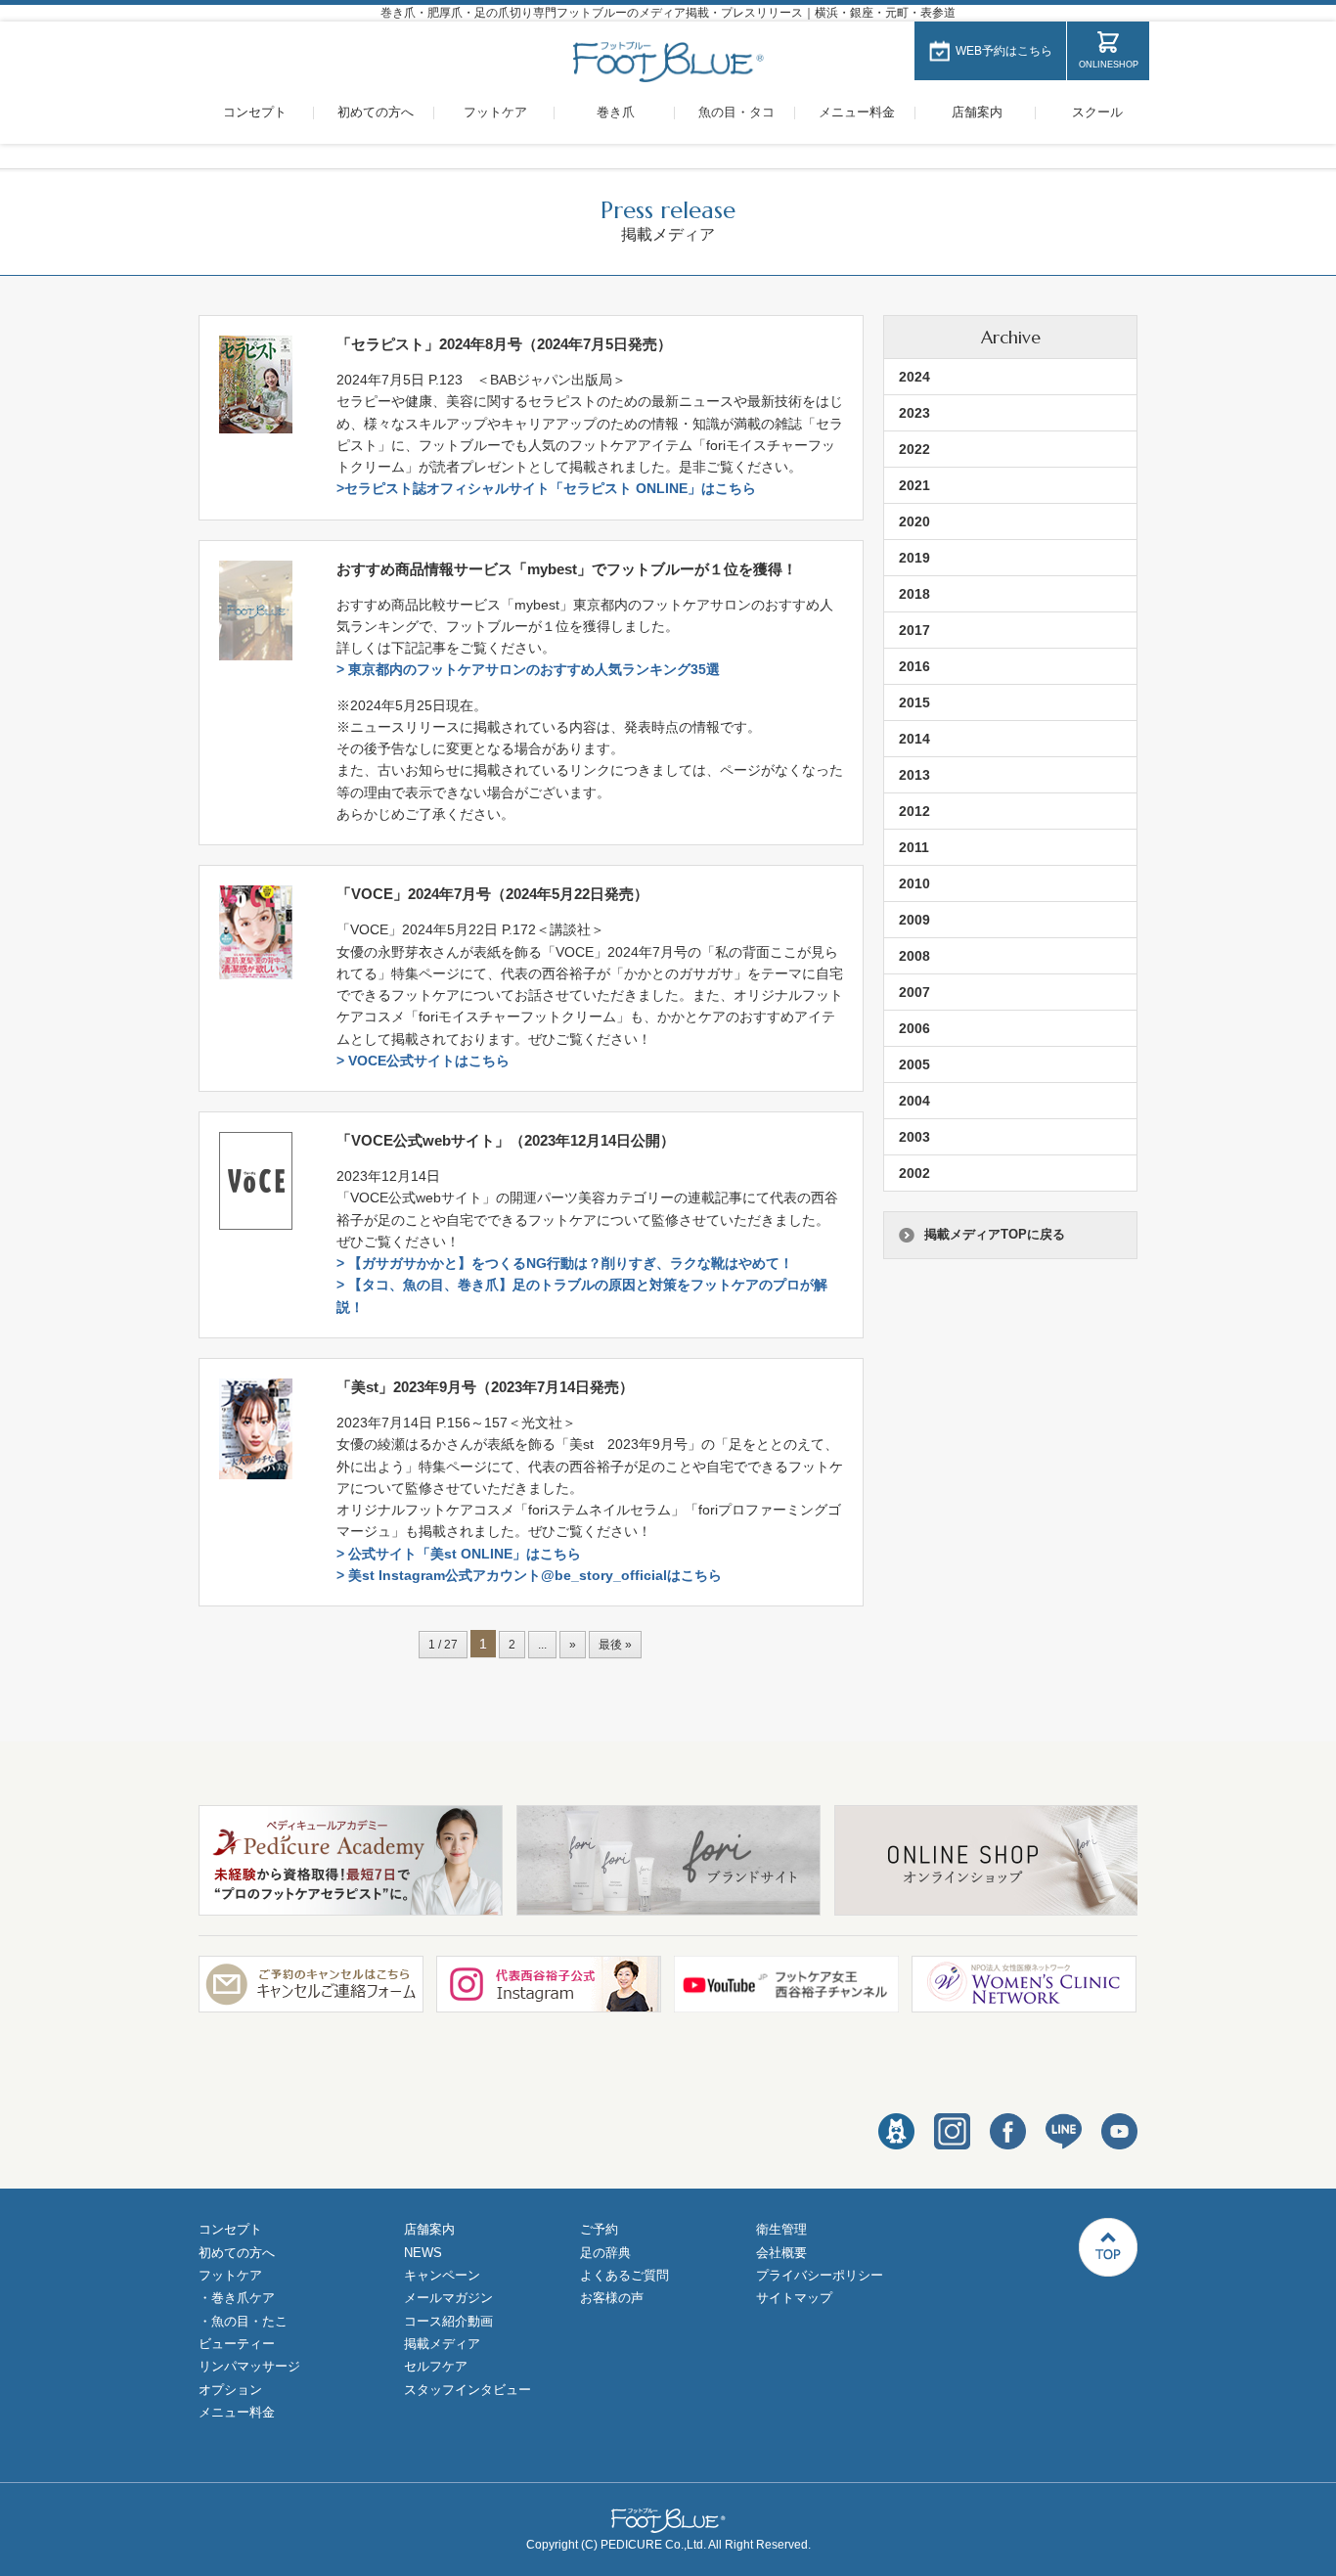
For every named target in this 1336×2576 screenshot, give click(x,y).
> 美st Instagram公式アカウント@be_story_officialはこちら (529, 1575)
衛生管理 (781, 2229)
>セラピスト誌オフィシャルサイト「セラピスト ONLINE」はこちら (546, 488)
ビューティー (237, 2344)
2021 (914, 485)
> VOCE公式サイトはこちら (423, 1061)
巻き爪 (616, 112)
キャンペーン (442, 2275)
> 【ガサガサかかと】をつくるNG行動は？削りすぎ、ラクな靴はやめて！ (565, 1263)
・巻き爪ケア (237, 2298)
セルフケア (436, 2366)
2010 (914, 883)
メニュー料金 (857, 112)
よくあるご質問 (624, 2275)
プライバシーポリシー (820, 2275)
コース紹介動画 (448, 2321)
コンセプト (255, 112)
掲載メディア (442, 2344)
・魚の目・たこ (243, 2321)
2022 (914, 449)
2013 (914, 775)
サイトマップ (794, 2298)
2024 (914, 377)
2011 (914, 847)
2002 (914, 1173)
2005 (914, 1064)
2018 (914, 594)
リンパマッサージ (249, 2366)
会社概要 (781, 2253)
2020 (914, 521)
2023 (914, 413)
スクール (1097, 112)
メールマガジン (448, 2298)
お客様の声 (612, 2298)
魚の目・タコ (736, 112)
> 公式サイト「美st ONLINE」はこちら (459, 1554)
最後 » (615, 1645)
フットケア (495, 112)
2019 (914, 558)
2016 (914, 666)
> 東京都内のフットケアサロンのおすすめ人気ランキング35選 (528, 669)
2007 (914, 992)
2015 (914, 702)
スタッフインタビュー (468, 2390)
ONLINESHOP (1109, 65)
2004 (914, 1101)
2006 (914, 1028)
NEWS (423, 2253)
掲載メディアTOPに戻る (995, 1234)
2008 (914, 956)
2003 (914, 1137)
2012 (914, 811)
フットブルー (668, 62)
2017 (914, 630)
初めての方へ (376, 112)
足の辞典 (605, 2253)
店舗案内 (977, 112)
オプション (230, 2390)
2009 (914, 920)
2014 (914, 739)
